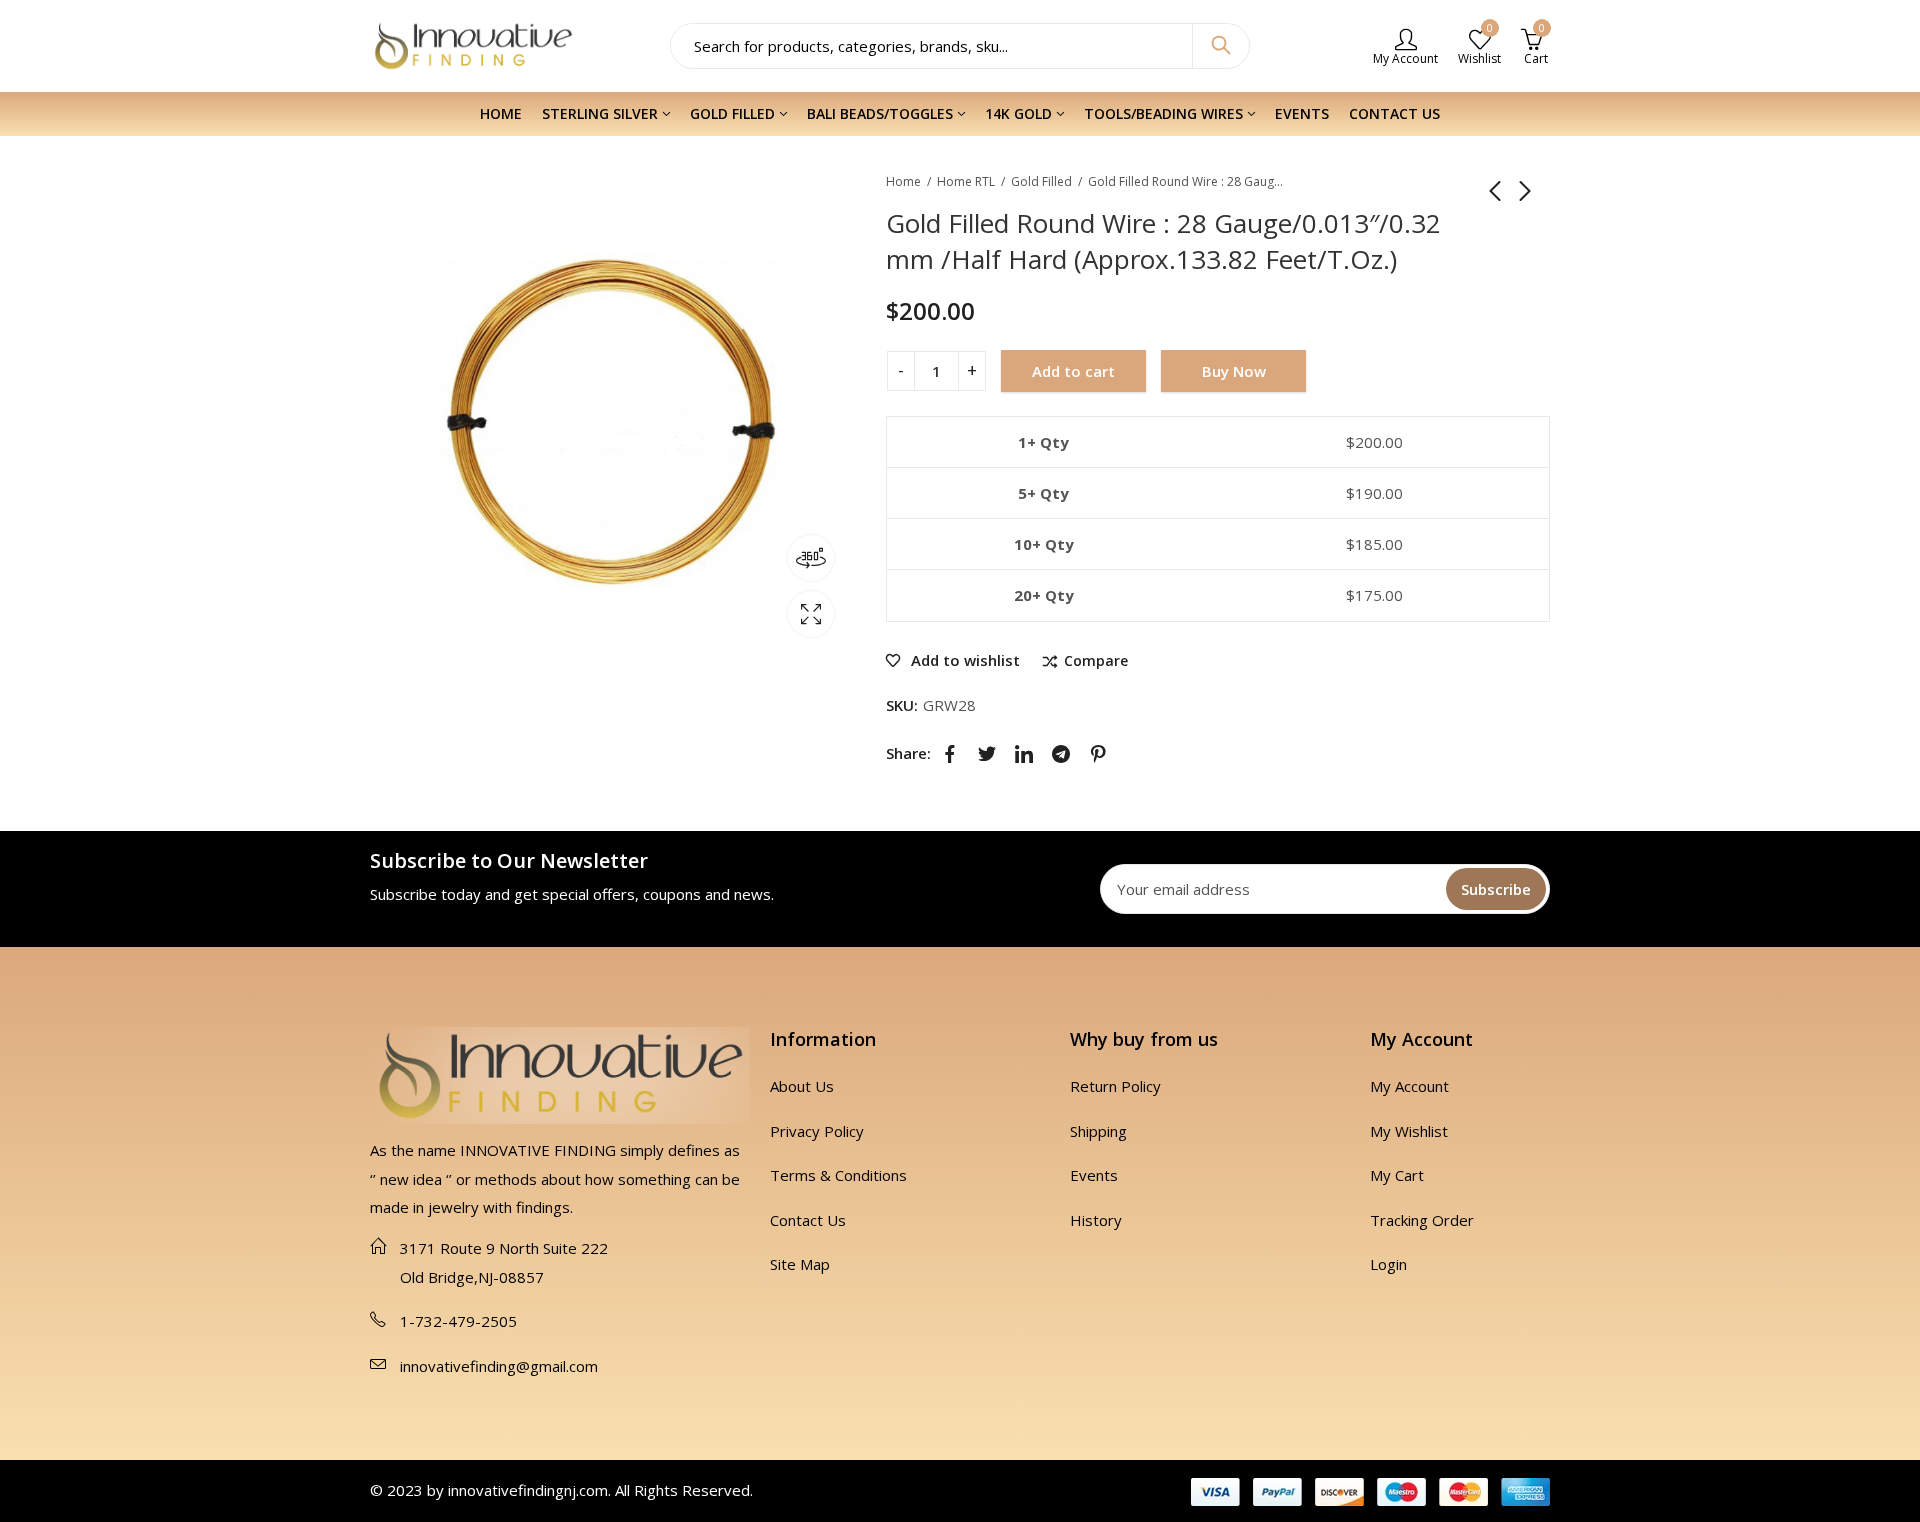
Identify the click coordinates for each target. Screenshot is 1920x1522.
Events (1094, 1175)
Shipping (1098, 1131)
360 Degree (811, 558)
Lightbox (811, 614)
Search (1221, 46)
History (1096, 1220)
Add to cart (1073, 371)
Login (1388, 1264)
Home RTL (966, 181)
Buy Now (1234, 371)
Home (903, 181)
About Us (802, 1086)
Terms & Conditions (838, 1175)
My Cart (1397, 1175)
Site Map (800, 1264)
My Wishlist (1409, 1131)
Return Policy (1115, 1086)
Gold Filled (1041, 181)
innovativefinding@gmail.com (499, 1366)
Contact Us (808, 1220)
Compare (1096, 661)
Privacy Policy (817, 1131)
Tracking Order (1422, 1220)
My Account (1409, 1086)
